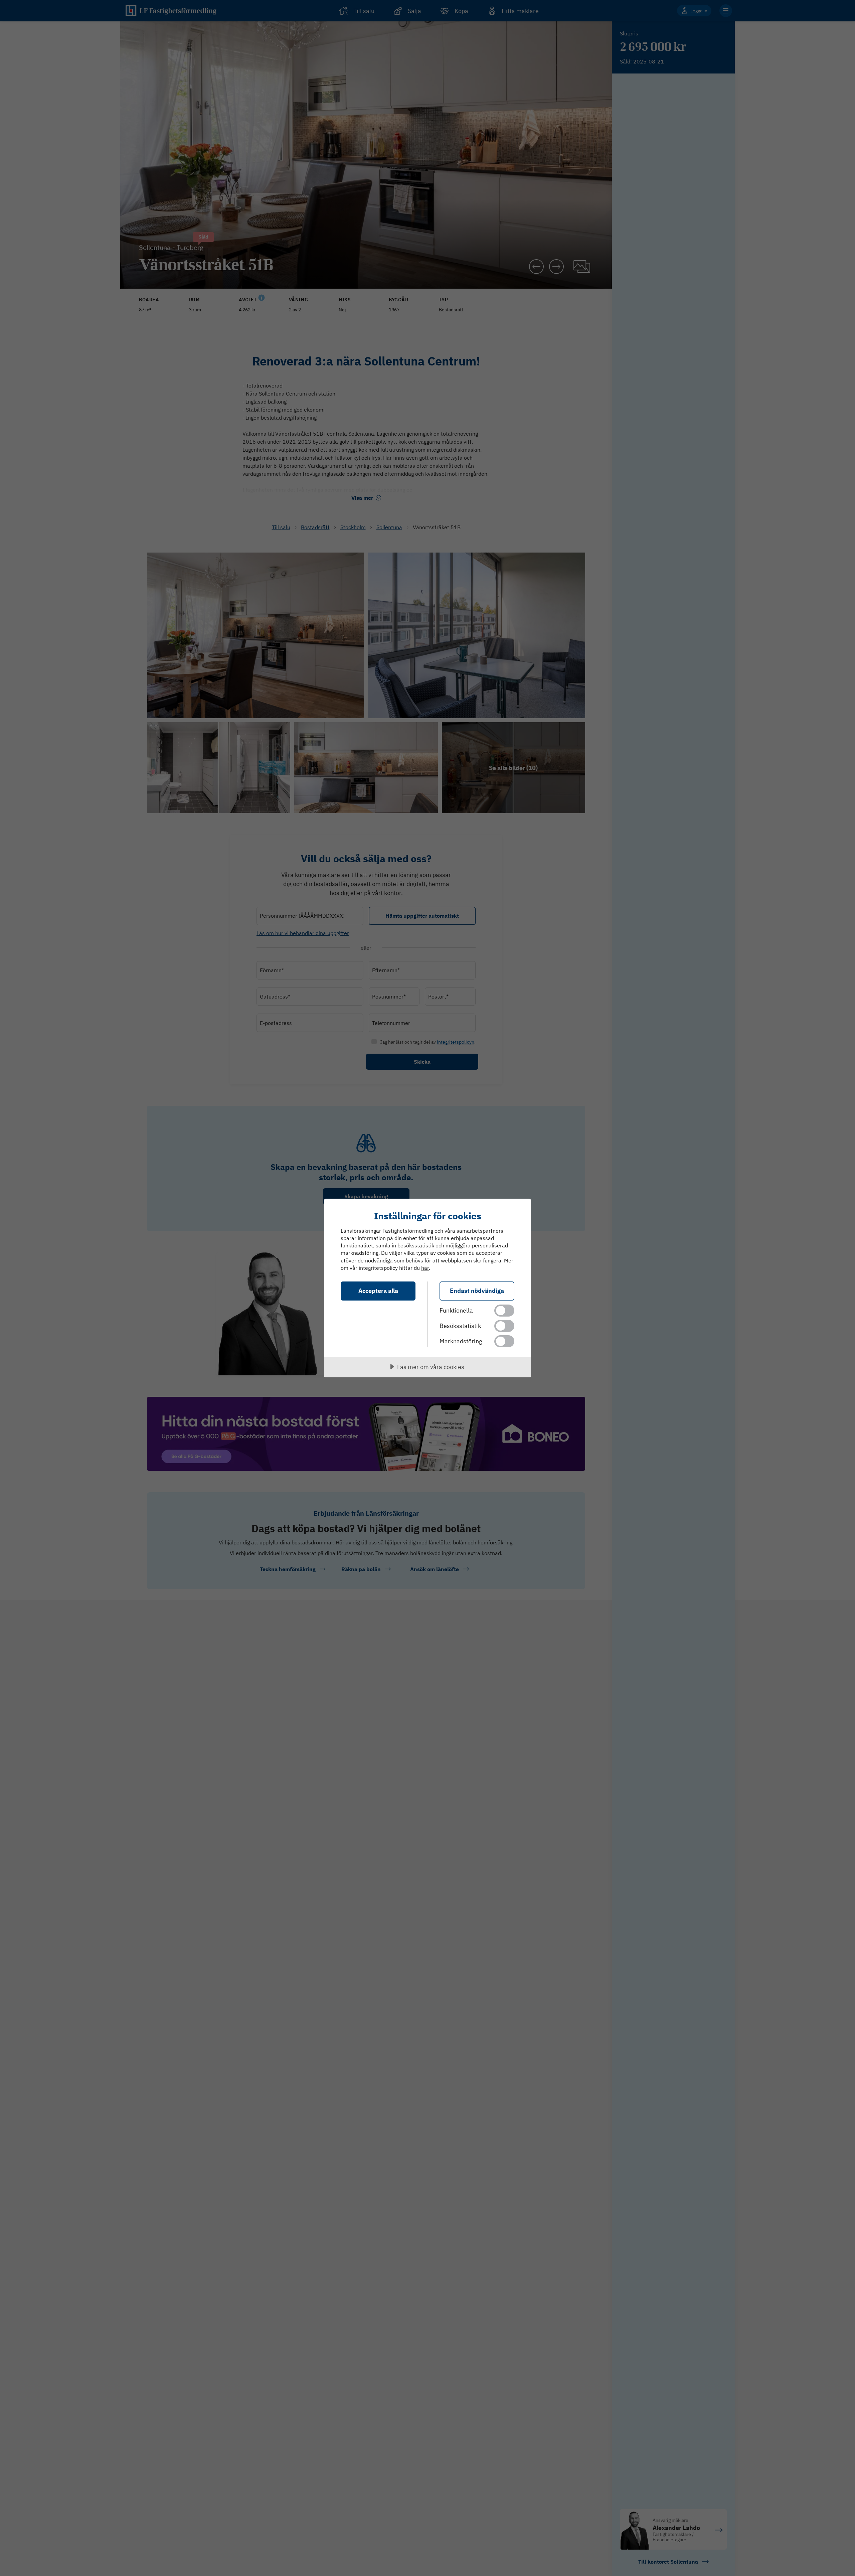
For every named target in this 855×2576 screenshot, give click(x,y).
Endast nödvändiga (477, 1291)
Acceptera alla (378, 1291)
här (425, 1268)
